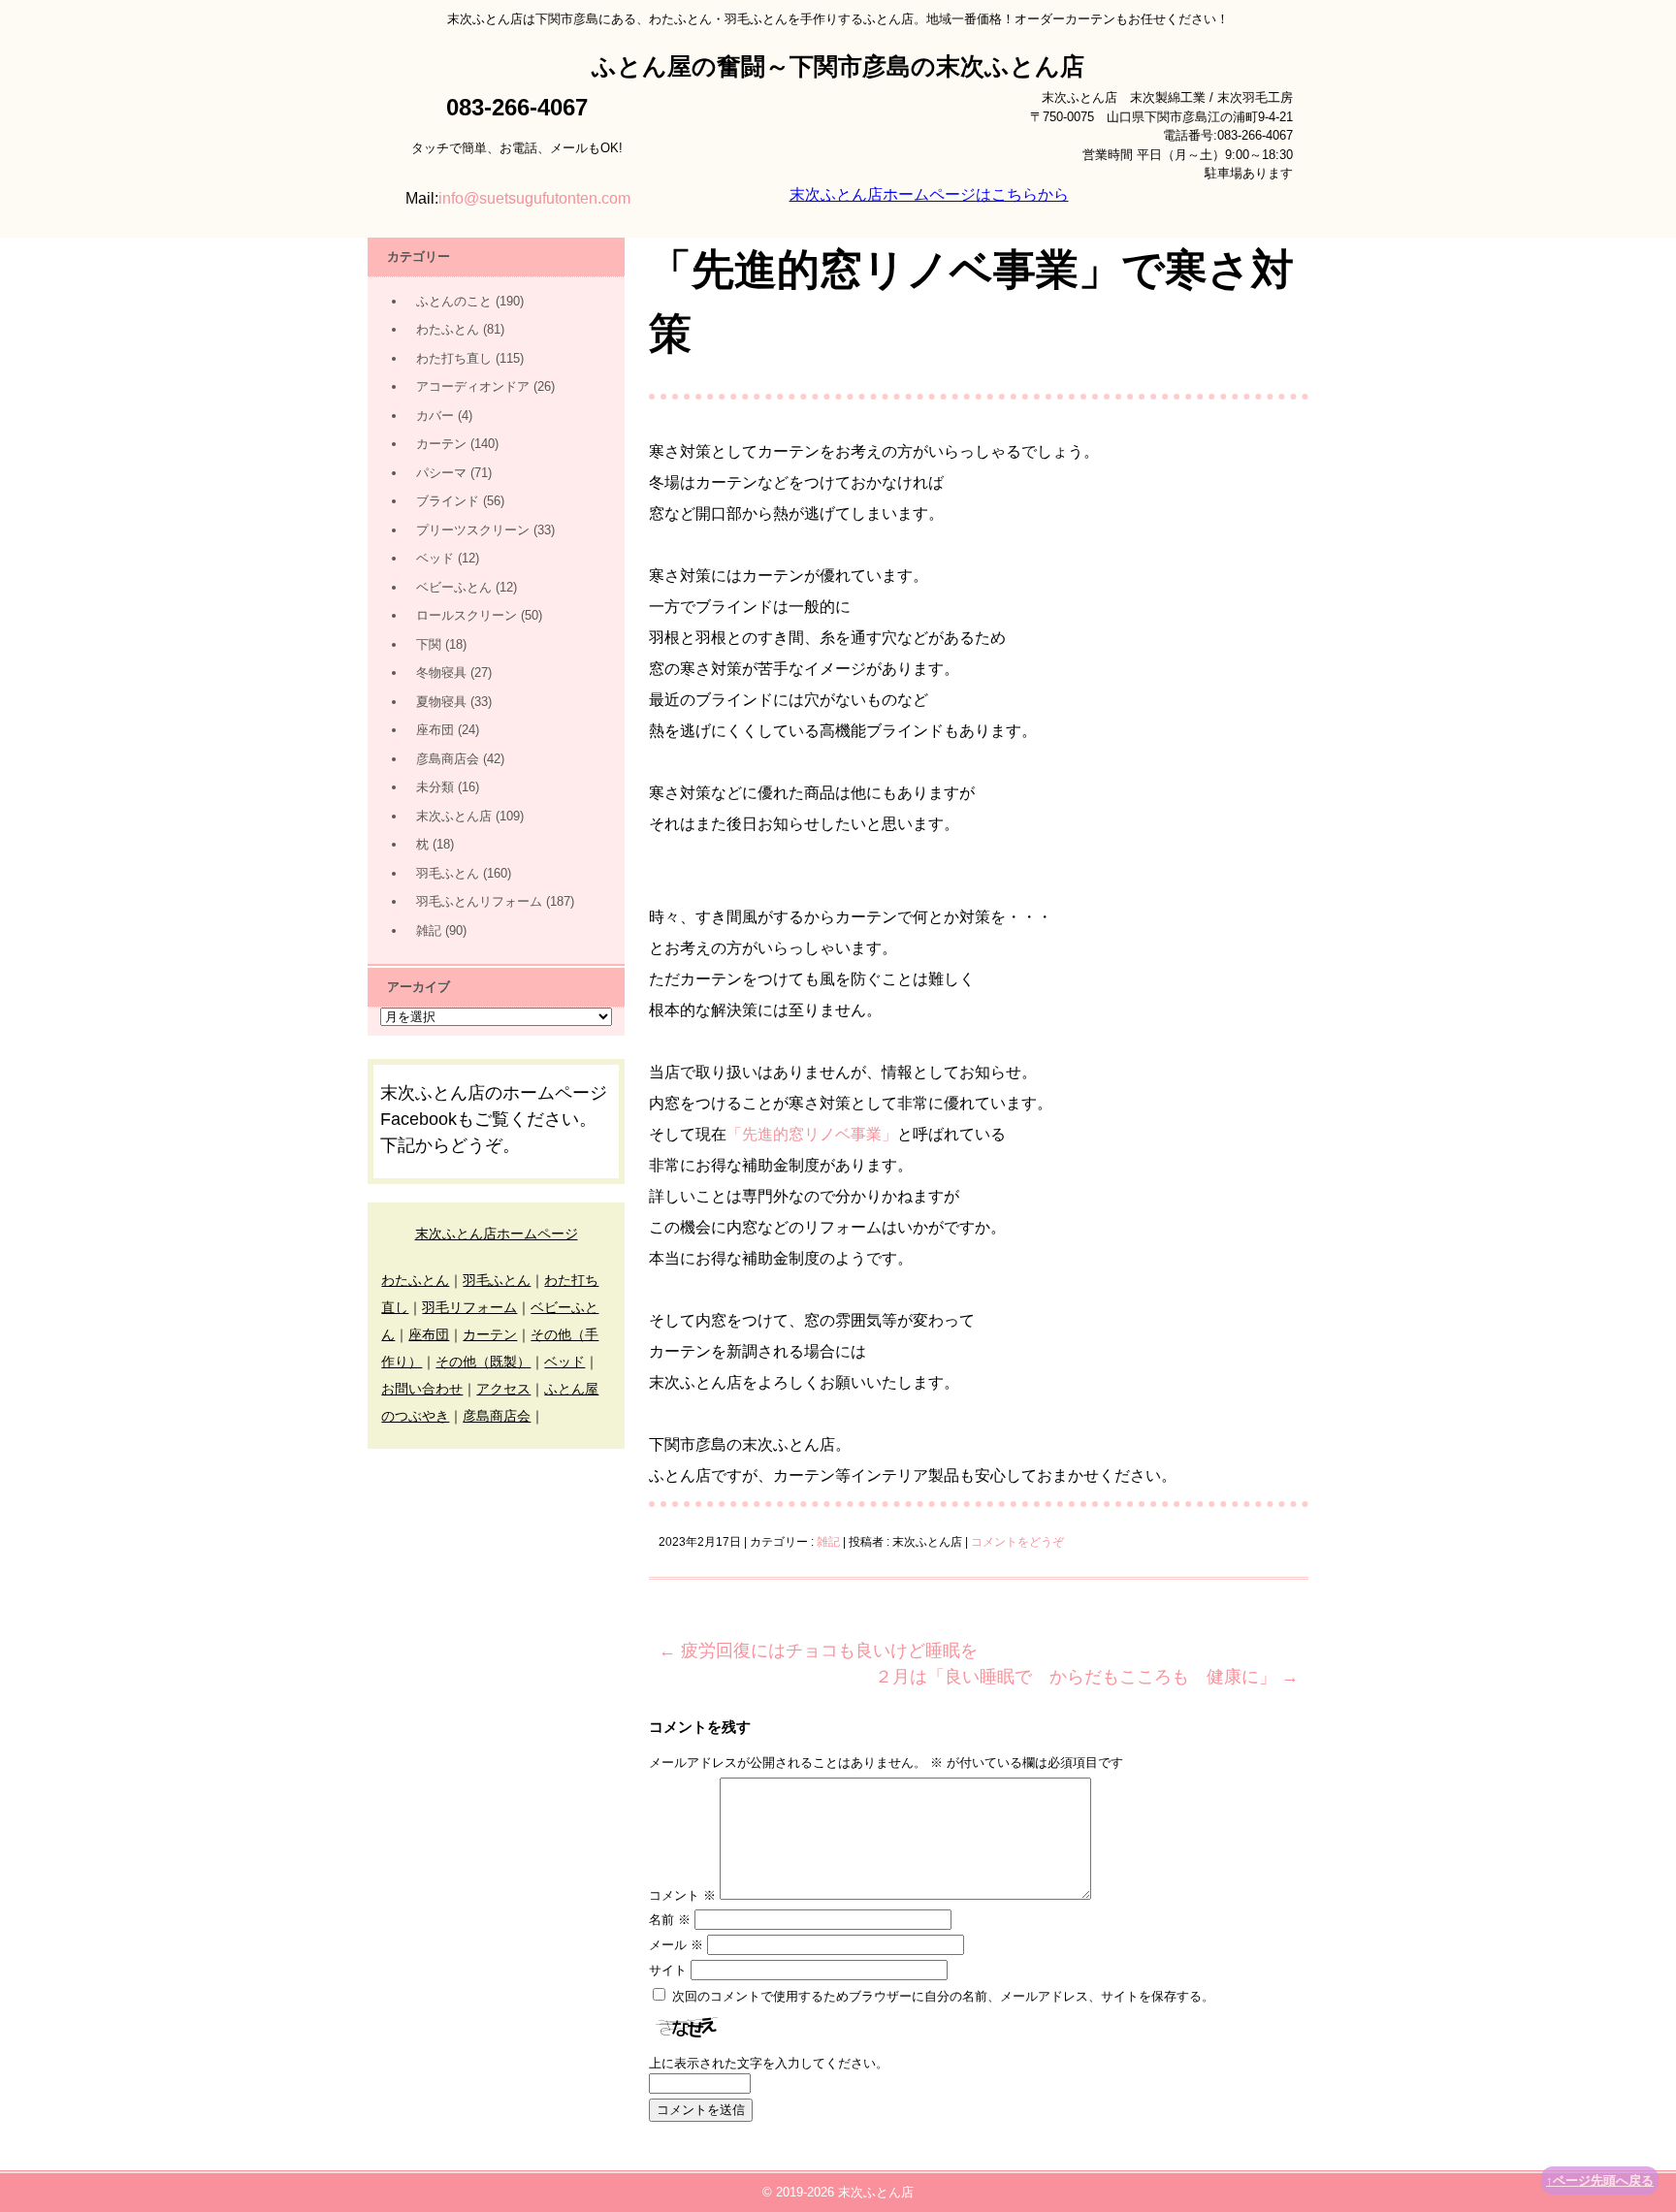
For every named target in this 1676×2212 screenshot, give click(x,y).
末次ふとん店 (454, 816)
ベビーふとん (454, 587)
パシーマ (441, 473)
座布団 (435, 730)
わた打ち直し (454, 358)
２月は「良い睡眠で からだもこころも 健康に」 (1087, 1677)
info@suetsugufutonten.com (534, 198)
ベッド (435, 558)
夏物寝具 (441, 702)
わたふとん (448, 329)
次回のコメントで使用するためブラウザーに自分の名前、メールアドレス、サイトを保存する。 (943, 1996)
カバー (435, 416)
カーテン (441, 444)
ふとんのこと (454, 301)
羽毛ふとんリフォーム (479, 901)
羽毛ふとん (448, 873)
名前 (670, 1920)
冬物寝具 (441, 673)
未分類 (435, 787)
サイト (668, 1970)
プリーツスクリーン (473, 530)
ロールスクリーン (467, 615)
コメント (682, 1895)
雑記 (828, 1542)
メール (676, 1945)
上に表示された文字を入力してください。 (769, 2063)
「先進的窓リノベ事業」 (812, 1134)
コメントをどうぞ (1017, 1542)
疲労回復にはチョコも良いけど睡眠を (818, 1651)
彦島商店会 (448, 759)
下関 (429, 644)
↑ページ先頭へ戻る (1600, 2180)
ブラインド (448, 501)
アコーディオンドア (473, 386)
